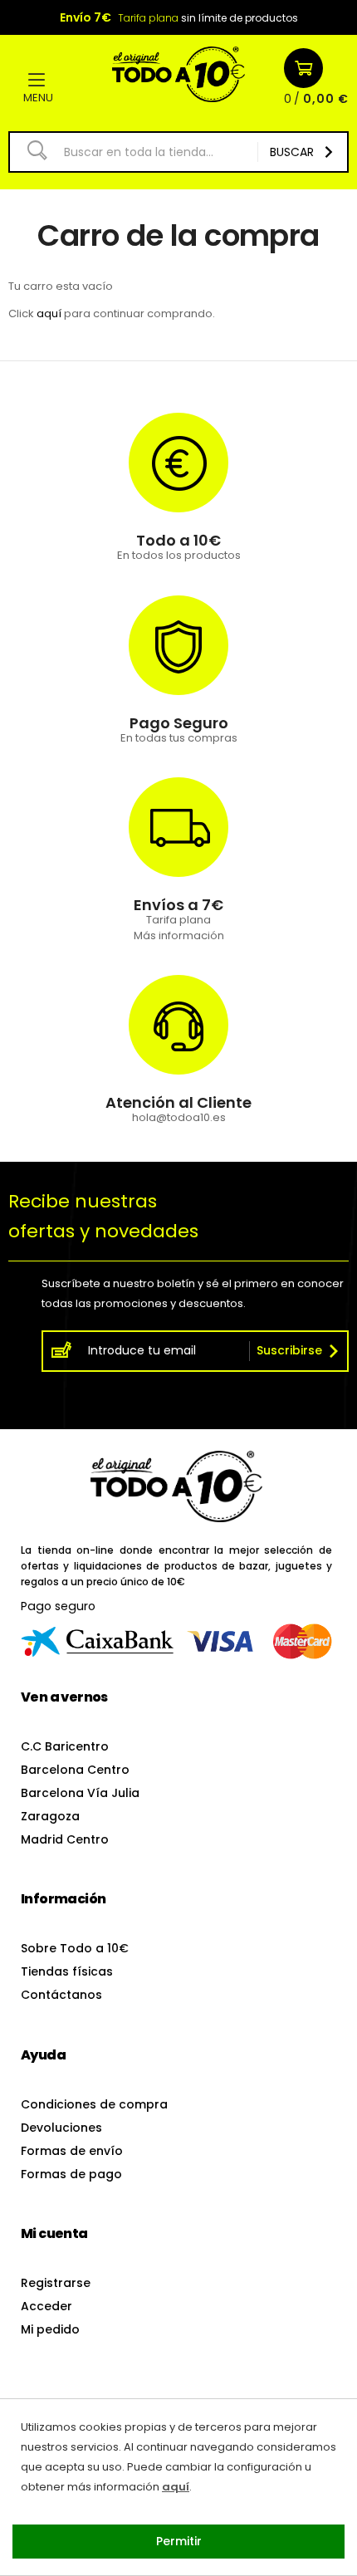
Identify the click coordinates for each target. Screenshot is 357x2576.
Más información (179, 935)
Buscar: (31, 150)
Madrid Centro (65, 1839)
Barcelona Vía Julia (80, 1793)
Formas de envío (72, 2151)
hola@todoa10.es (179, 1117)
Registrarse (56, 2283)
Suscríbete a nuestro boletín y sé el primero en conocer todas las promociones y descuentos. (193, 1293)
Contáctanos (61, 1995)
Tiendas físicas (67, 1971)
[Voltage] (176, 1486)
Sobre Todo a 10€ (75, 1948)
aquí (49, 313)
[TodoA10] (178, 70)
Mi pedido (50, 2329)
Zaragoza (50, 1816)
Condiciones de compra (94, 2104)
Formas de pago (71, 2174)
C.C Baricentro (65, 1746)
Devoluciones (61, 2128)
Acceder (46, 2306)
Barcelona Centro (75, 1770)
